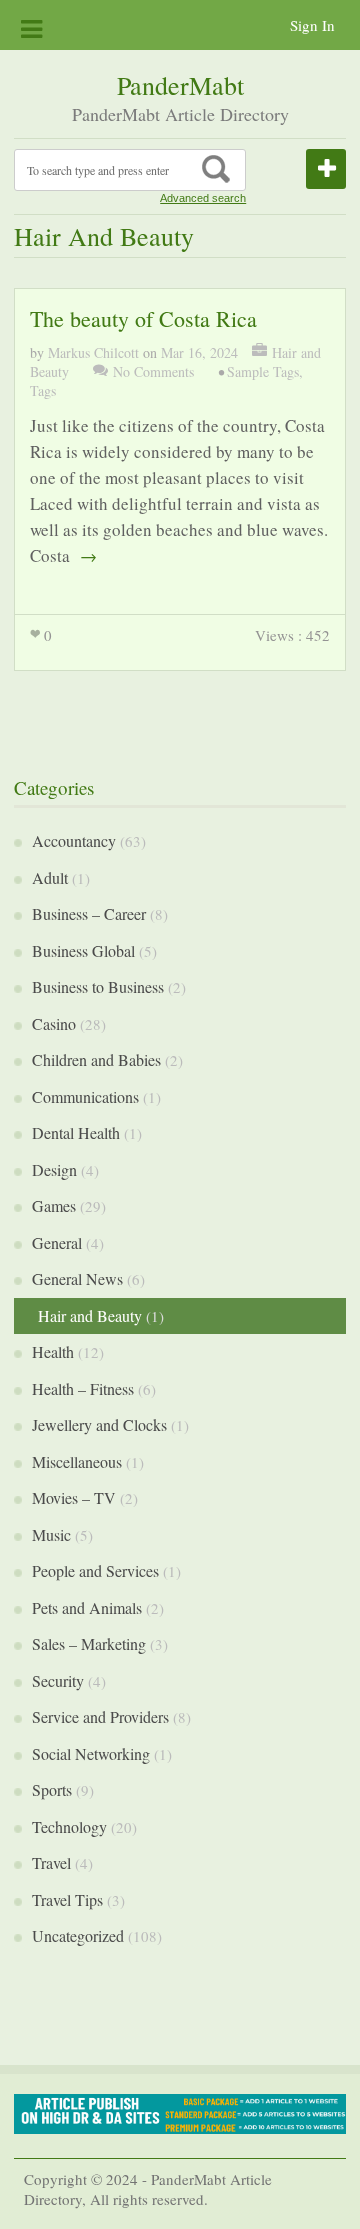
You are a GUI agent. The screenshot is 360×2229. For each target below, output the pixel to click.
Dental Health (76, 1132)
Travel (51, 1862)
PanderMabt (180, 85)
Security (58, 1680)
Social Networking (91, 1753)
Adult (50, 877)
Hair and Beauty (90, 1315)
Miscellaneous (77, 1461)
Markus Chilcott (93, 352)
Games (54, 1205)
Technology (69, 1826)
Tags (43, 390)
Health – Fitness (83, 1388)
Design (54, 1169)
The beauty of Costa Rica (143, 318)
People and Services (95, 1570)
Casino (54, 1023)
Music (51, 1534)
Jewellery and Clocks (99, 1424)
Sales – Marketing (89, 1643)
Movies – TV (74, 1497)
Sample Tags (263, 371)
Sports (52, 1789)
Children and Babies (96, 1059)
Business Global (83, 950)
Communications (85, 1096)
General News (77, 1278)
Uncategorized (78, 1935)
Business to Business (98, 986)
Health (53, 1351)
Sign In (312, 25)
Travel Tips (67, 1899)
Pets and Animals (87, 1607)
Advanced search (203, 198)
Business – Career (89, 913)
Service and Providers (100, 1716)
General (57, 1242)
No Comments (153, 371)
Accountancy (74, 840)
